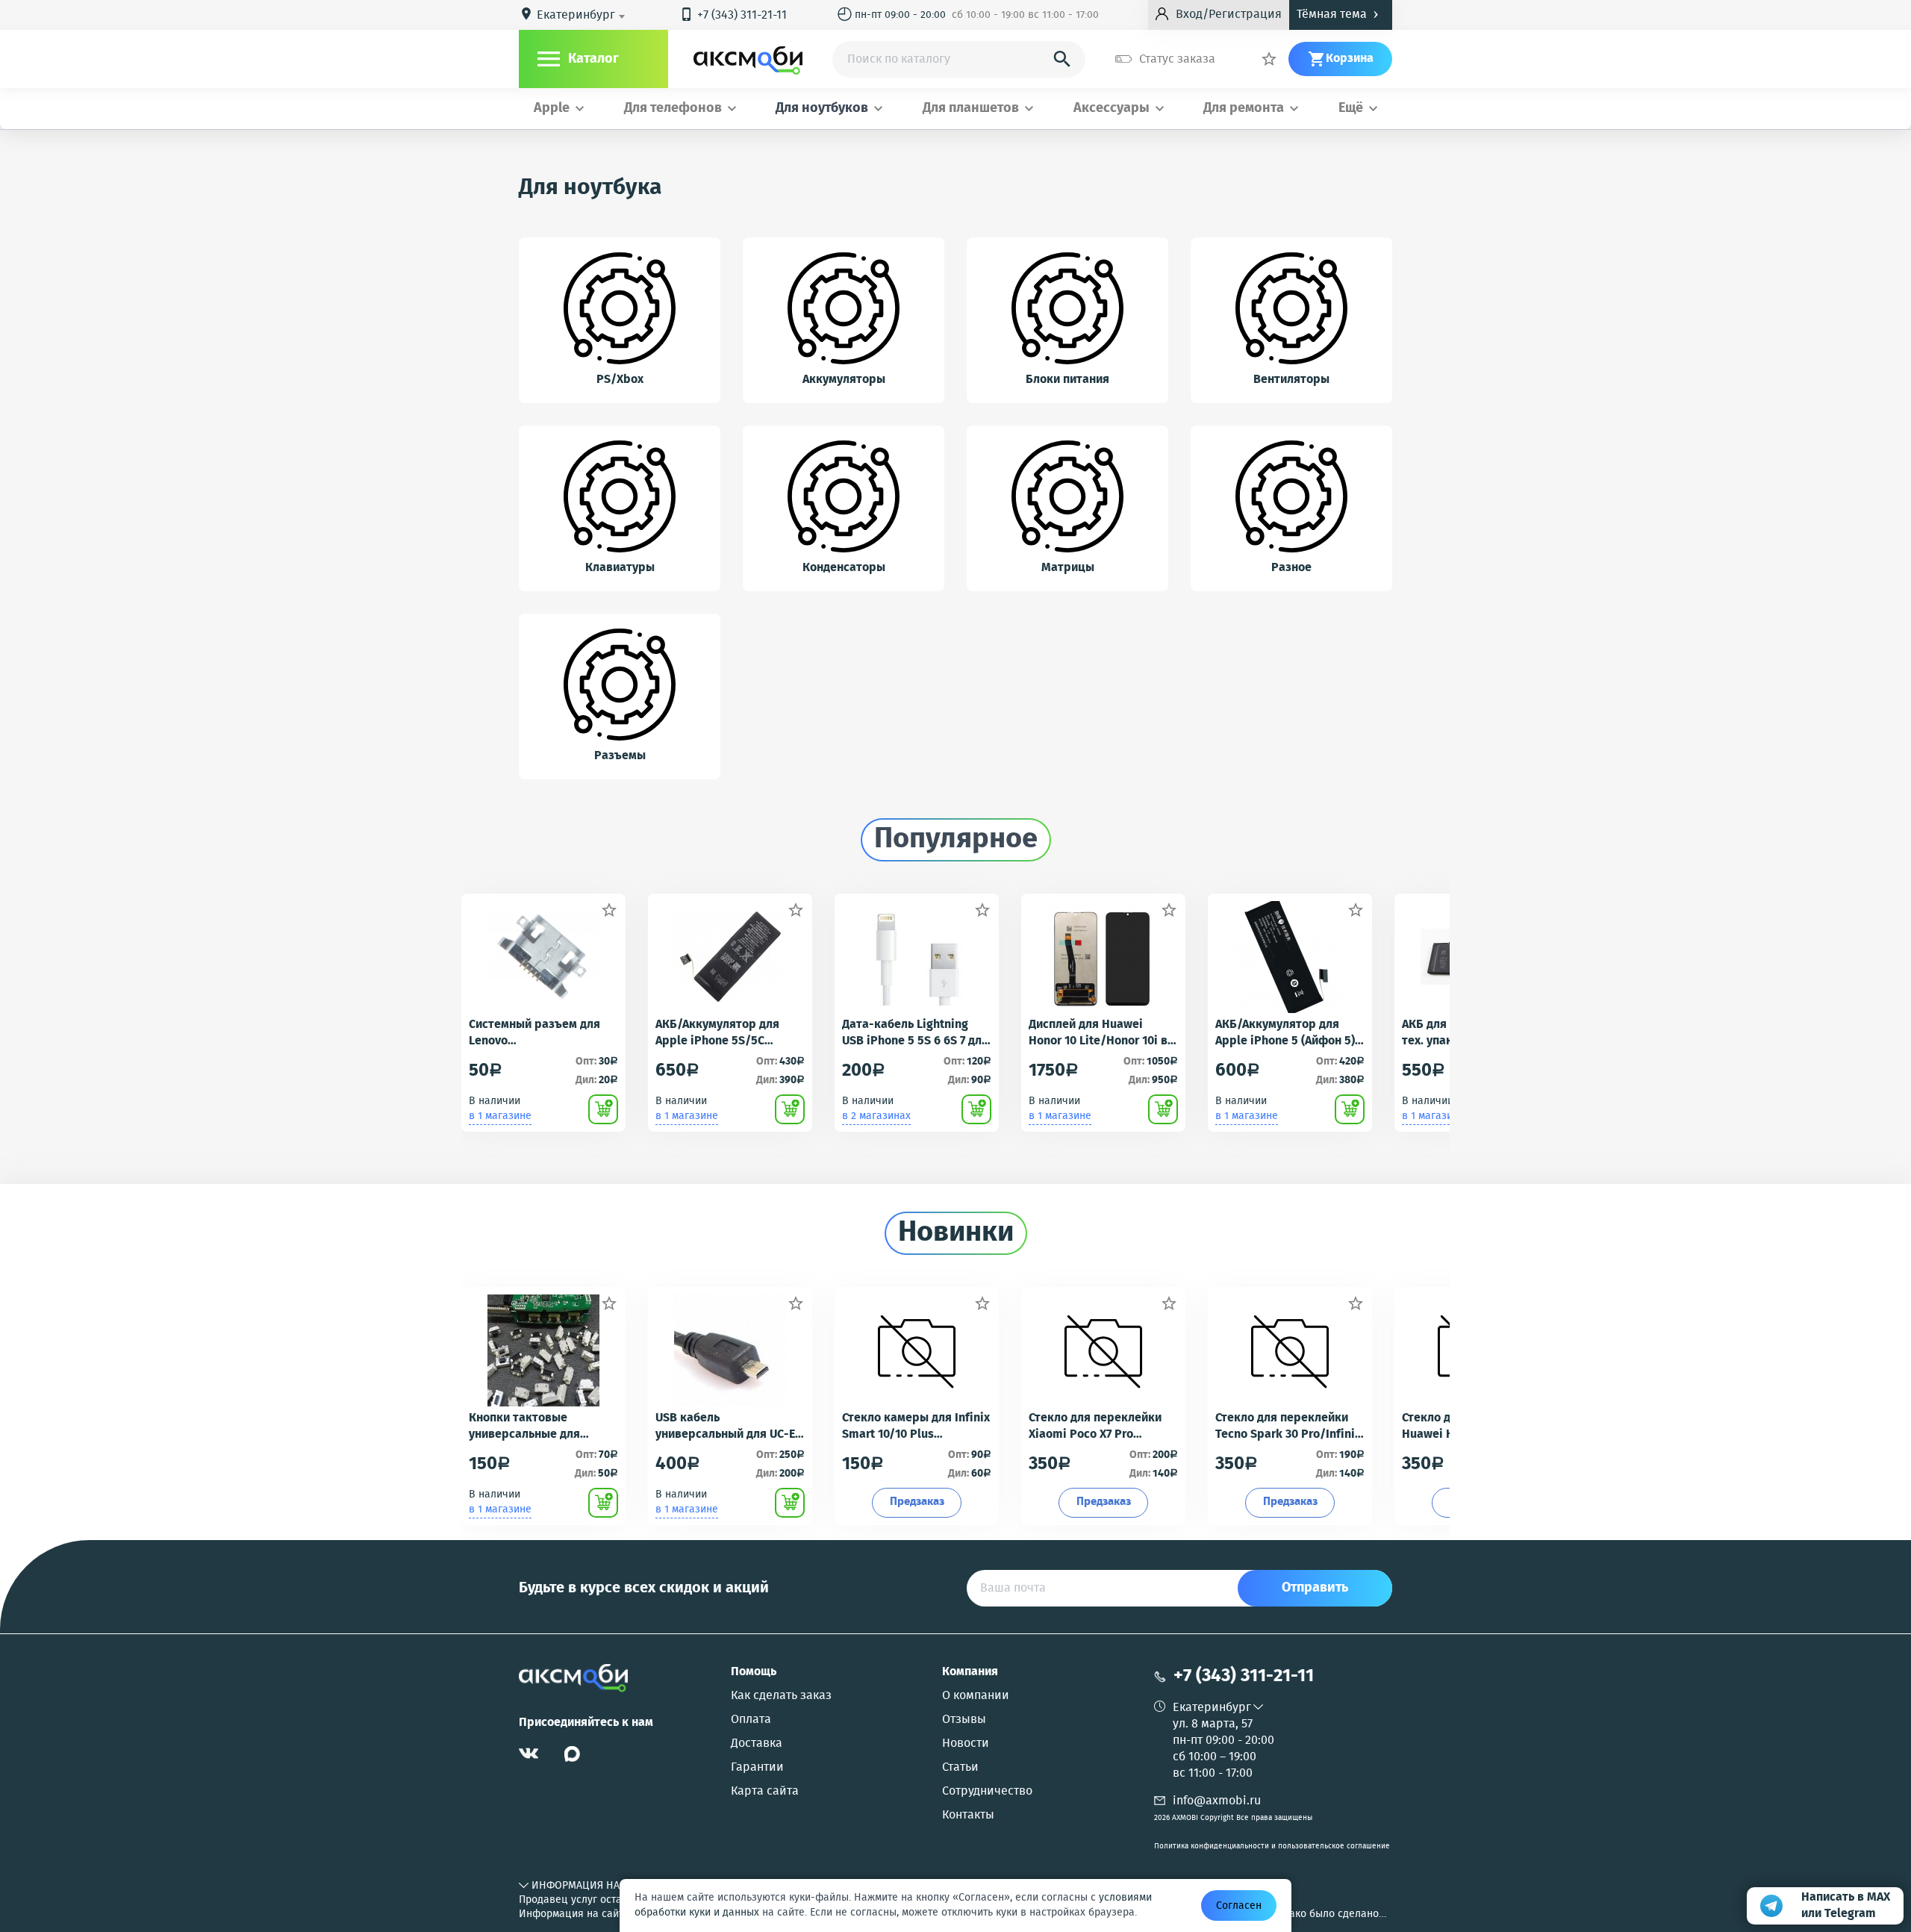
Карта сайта (765, 1792)
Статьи (960, 1768)
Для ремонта (1244, 109)
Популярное (956, 840)
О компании (976, 1696)
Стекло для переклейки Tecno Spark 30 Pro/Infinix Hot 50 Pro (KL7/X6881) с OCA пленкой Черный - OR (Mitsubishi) (1288, 1427)
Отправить (1315, 1588)
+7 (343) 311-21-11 (733, 15)
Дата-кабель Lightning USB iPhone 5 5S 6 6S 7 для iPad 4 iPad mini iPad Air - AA (915, 1033)
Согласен (1239, 1906)
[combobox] (583, 16)
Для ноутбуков (822, 109)
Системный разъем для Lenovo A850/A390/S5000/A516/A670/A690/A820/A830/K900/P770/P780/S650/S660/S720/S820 (543, 1033)
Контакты (968, 1816)
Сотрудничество (987, 1792)
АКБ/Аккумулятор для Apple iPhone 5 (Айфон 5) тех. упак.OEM (1285, 1033)
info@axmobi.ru (1217, 1801)
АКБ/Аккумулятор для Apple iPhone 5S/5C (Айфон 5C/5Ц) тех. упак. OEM (724, 1033)
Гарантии (757, 1768)
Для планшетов (971, 109)
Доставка (757, 1744)
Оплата (751, 1720)
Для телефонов (673, 109)
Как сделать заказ (781, 1696)
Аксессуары (1112, 109)
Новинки (956, 1233)
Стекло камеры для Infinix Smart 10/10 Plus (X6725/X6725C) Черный (916, 1427)
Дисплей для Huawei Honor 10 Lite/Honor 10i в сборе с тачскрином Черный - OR (1098, 1033)
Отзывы (964, 1720)
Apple (552, 109)
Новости (966, 1744)
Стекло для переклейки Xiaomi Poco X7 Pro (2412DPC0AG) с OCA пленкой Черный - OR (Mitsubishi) (1095, 1427)
